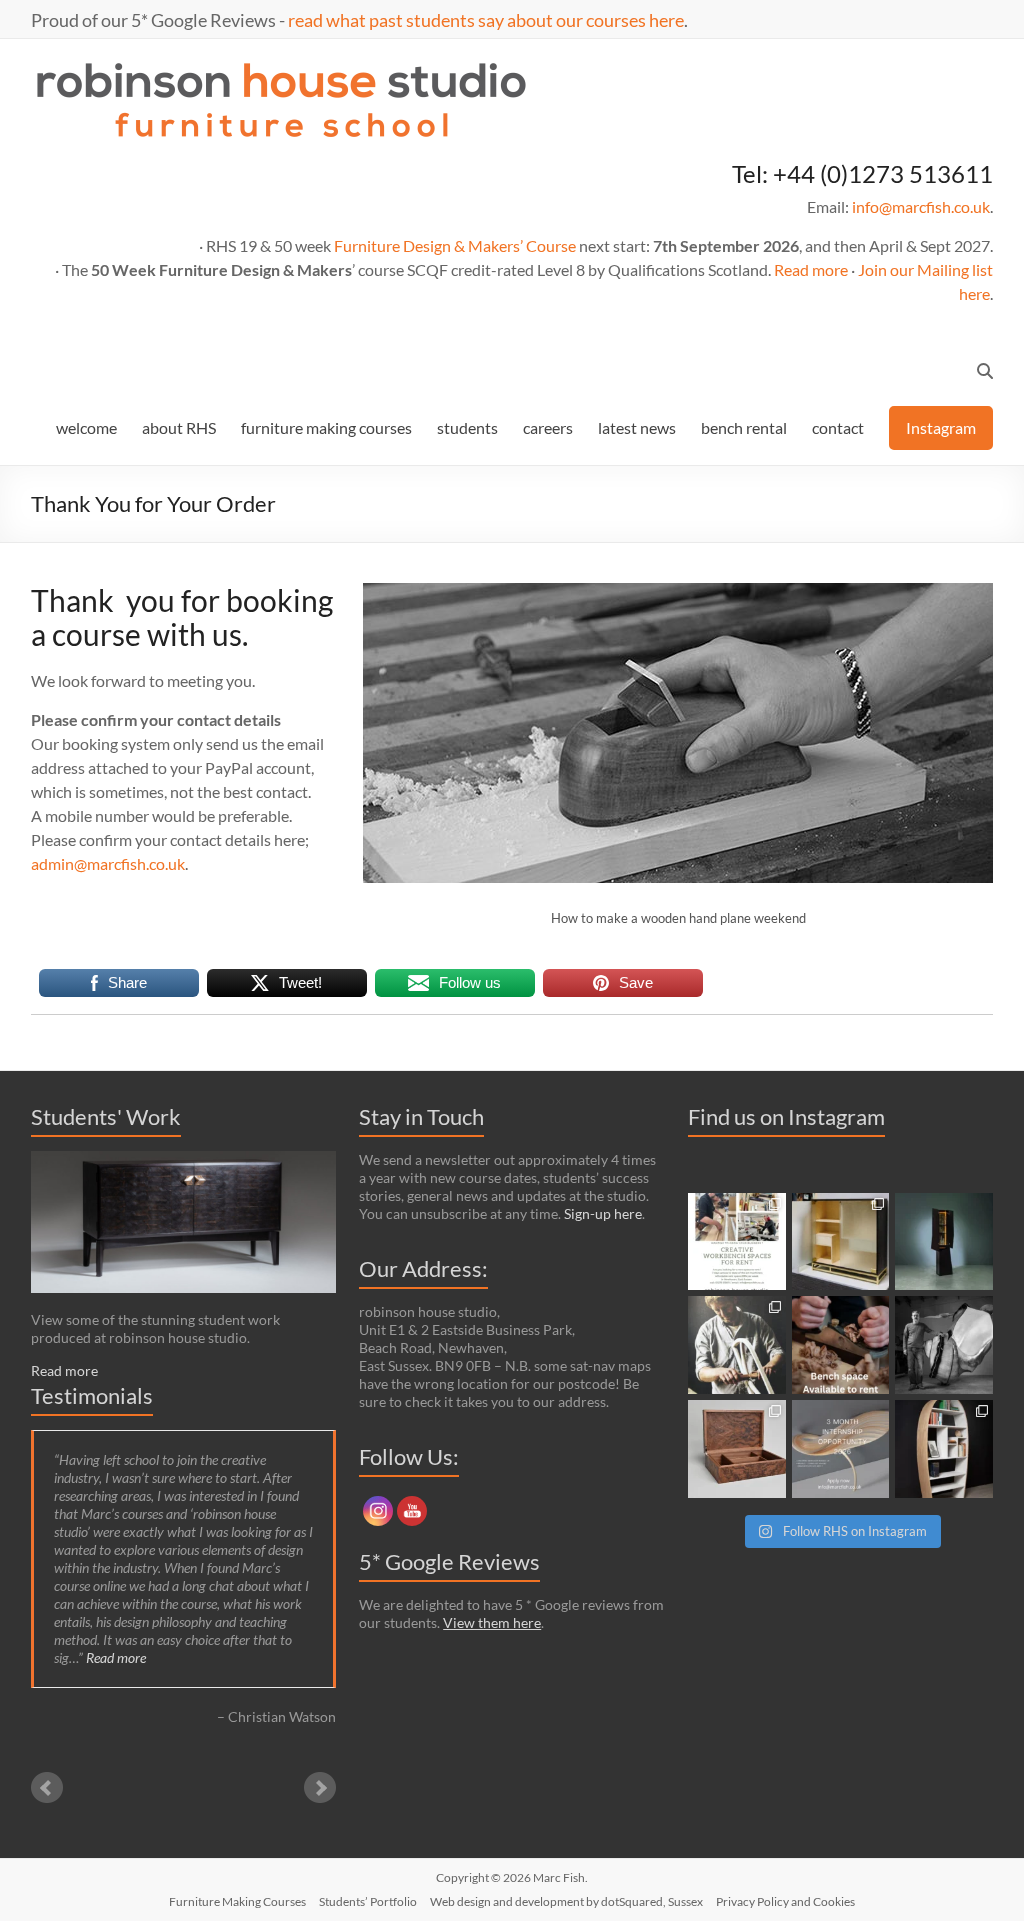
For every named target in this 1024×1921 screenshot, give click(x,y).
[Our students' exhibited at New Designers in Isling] (841, 1242)
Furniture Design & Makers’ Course (455, 245)
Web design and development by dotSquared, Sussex (566, 1901)
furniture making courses (326, 427)
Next (320, 1788)
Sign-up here (603, 1213)
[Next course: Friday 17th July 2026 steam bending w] (737, 1345)
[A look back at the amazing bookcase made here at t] (944, 1449)
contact (838, 427)
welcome (86, 427)
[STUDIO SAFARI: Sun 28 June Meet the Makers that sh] (944, 1345)
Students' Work (106, 1116)
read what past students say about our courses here (486, 20)
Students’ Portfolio (368, 1901)
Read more (811, 269)
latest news (637, 427)
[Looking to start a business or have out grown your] (737, 1242)
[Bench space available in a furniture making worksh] (841, 1345)
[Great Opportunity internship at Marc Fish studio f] (841, 1449)
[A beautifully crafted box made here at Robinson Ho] (737, 1449)
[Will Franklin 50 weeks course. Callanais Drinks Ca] (944, 1242)
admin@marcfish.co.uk (108, 863)
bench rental (744, 427)
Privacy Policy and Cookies (785, 1901)
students (467, 427)
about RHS (179, 427)
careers (548, 427)
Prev (47, 1788)
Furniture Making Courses (237, 1901)
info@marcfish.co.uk (921, 206)
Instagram (941, 427)
